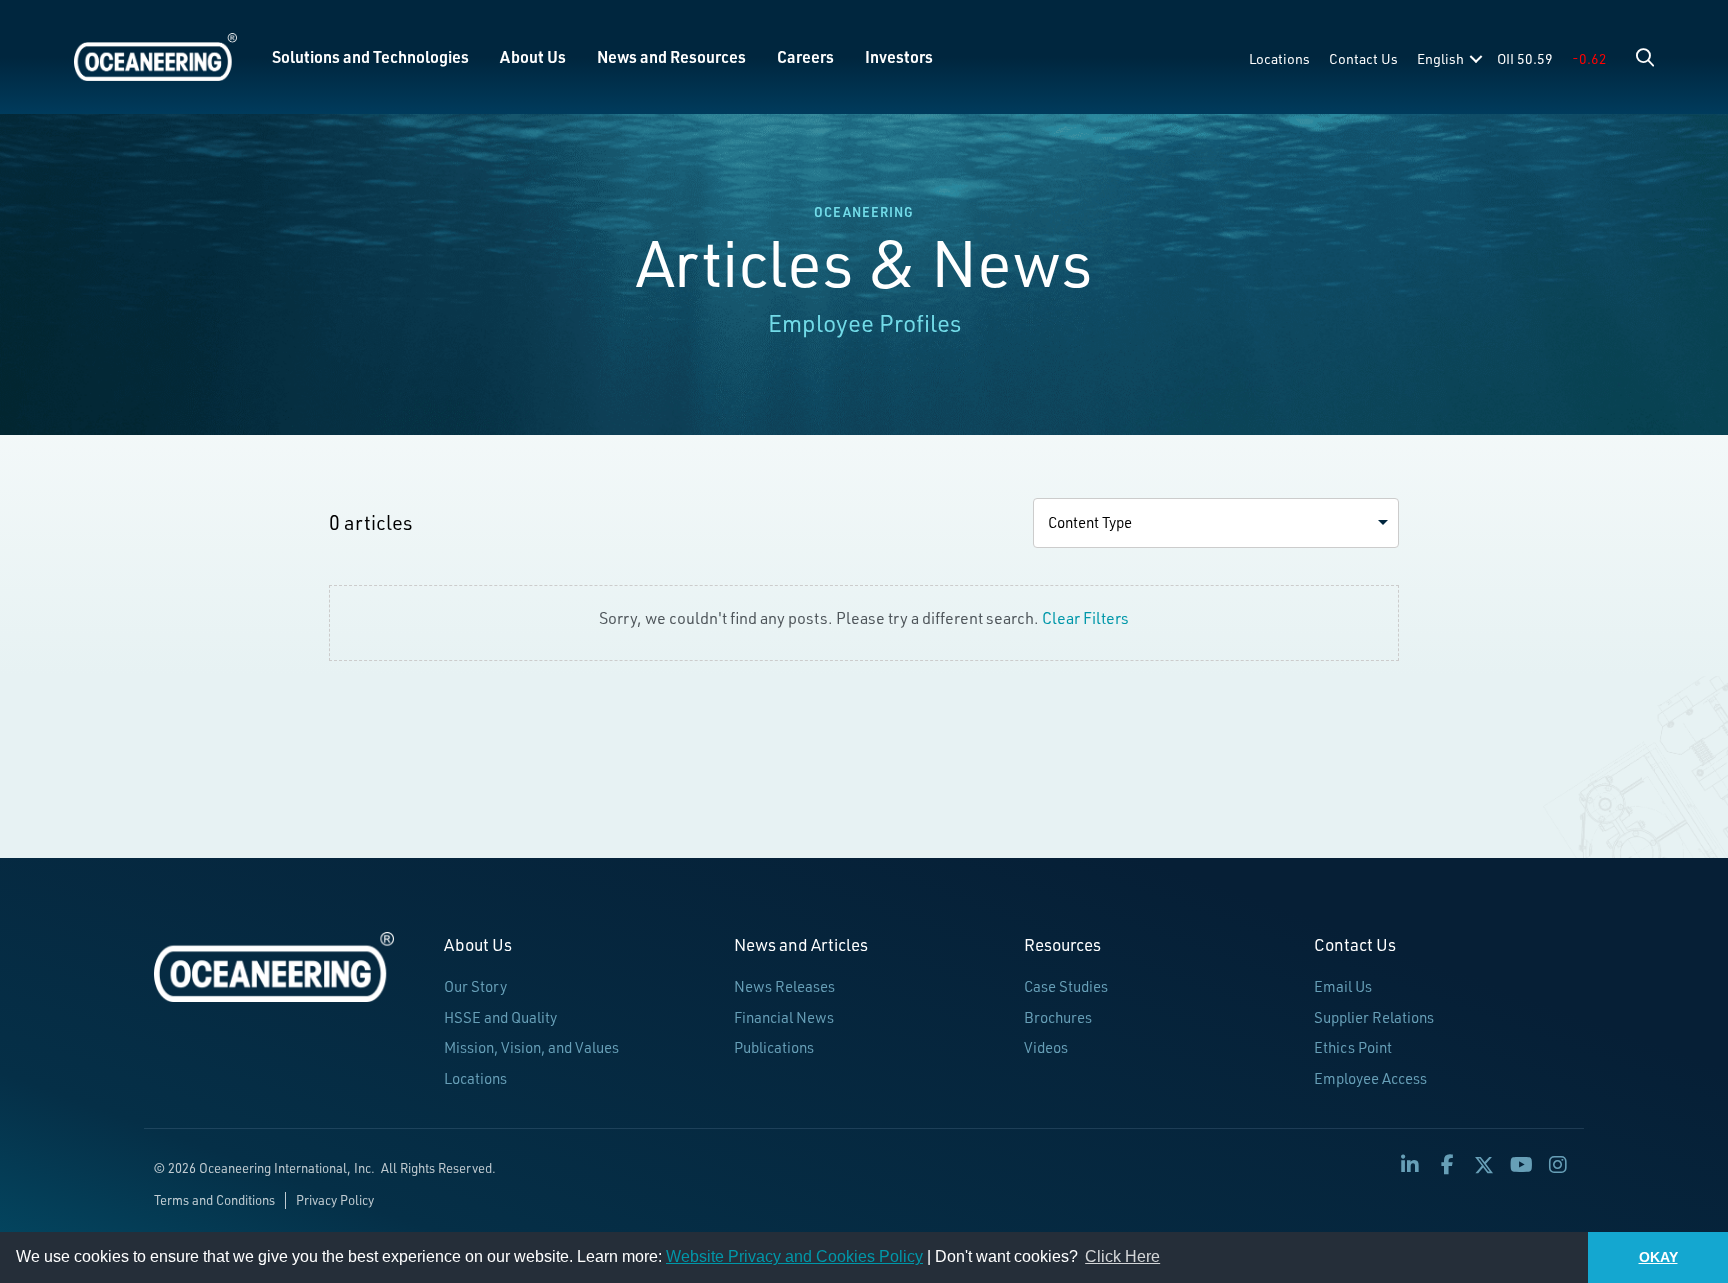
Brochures (1058, 1017)
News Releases (784, 986)
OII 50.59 (1525, 58)
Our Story (475, 986)
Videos (1046, 1047)
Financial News (784, 1017)
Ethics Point (1353, 1047)
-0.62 (1589, 58)
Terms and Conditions (214, 1200)
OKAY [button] (1658, 1257)
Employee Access (1370, 1078)
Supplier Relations (1374, 1017)
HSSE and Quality (500, 1017)
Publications (774, 1047)
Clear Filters (1085, 618)
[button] (1645, 57)
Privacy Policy (335, 1200)
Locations (1279, 58)
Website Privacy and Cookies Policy (794, 1256)
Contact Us (1363, 58)
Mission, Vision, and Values (531, 1047)
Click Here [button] (1122, 1256)
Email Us (1343, 986)
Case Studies (1066, 986)
